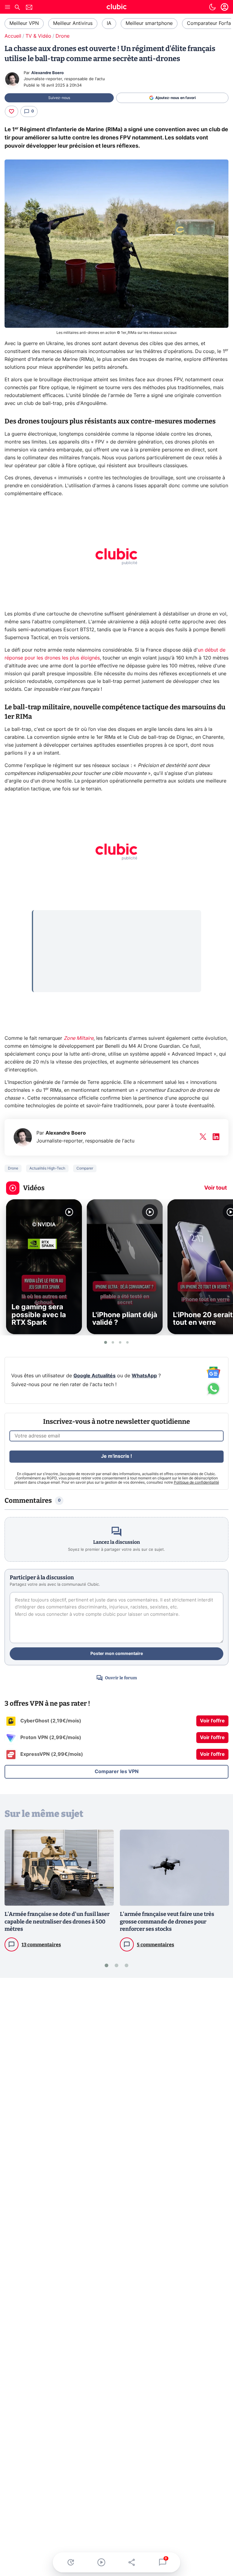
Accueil (13, 36)
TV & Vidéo (38, 36)
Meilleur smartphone (149, 23)
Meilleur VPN (24, 23)
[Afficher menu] (8, 7)
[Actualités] (71, 2562)
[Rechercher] (17, 8)
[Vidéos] (101, 2562)
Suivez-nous (59, 98)
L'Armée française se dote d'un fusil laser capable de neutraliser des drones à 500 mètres (57, 1922)
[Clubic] (116, 8)
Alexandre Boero (47, 73)
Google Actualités (95, 1376)
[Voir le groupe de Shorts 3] (120, 1342)
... (39, 918)
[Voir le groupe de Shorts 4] (127, 1342)
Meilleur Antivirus (73, 23)
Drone (62, 36)
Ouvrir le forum (121, 1678)
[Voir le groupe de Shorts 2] (113, 1342)
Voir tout (216, 1188)
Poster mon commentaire (117, 1654)
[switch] (212, 7)
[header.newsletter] (29, 8)
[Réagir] (12, 111)
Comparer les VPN (117, 1772)
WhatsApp (144, 1376)
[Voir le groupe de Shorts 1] (106, 1342)
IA (109, 23)
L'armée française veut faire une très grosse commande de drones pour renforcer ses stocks (167, 1922)
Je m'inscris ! (116, 1456)
